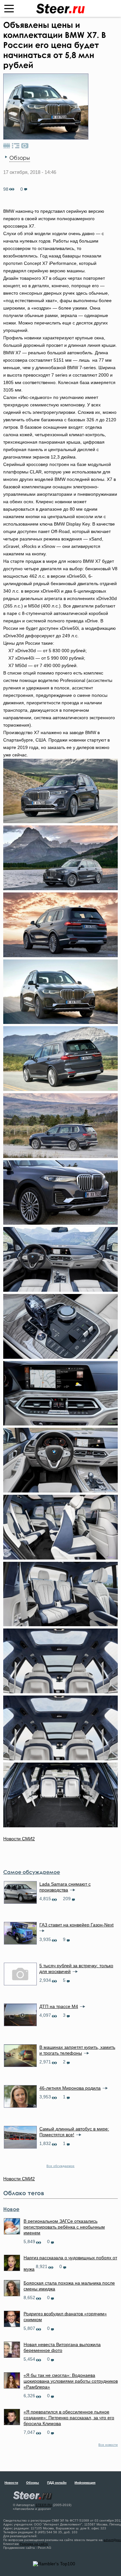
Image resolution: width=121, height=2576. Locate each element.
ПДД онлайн (57, 2483)
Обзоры (20, 158)
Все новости (108, 2445)
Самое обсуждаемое (32, 1872)
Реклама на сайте (34, 2544)
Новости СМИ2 (19, 1839)
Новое (11, 2209)
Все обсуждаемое (60, 2166)
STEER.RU (44, 2505)
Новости (11, 2483)
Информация (85, 2483)
